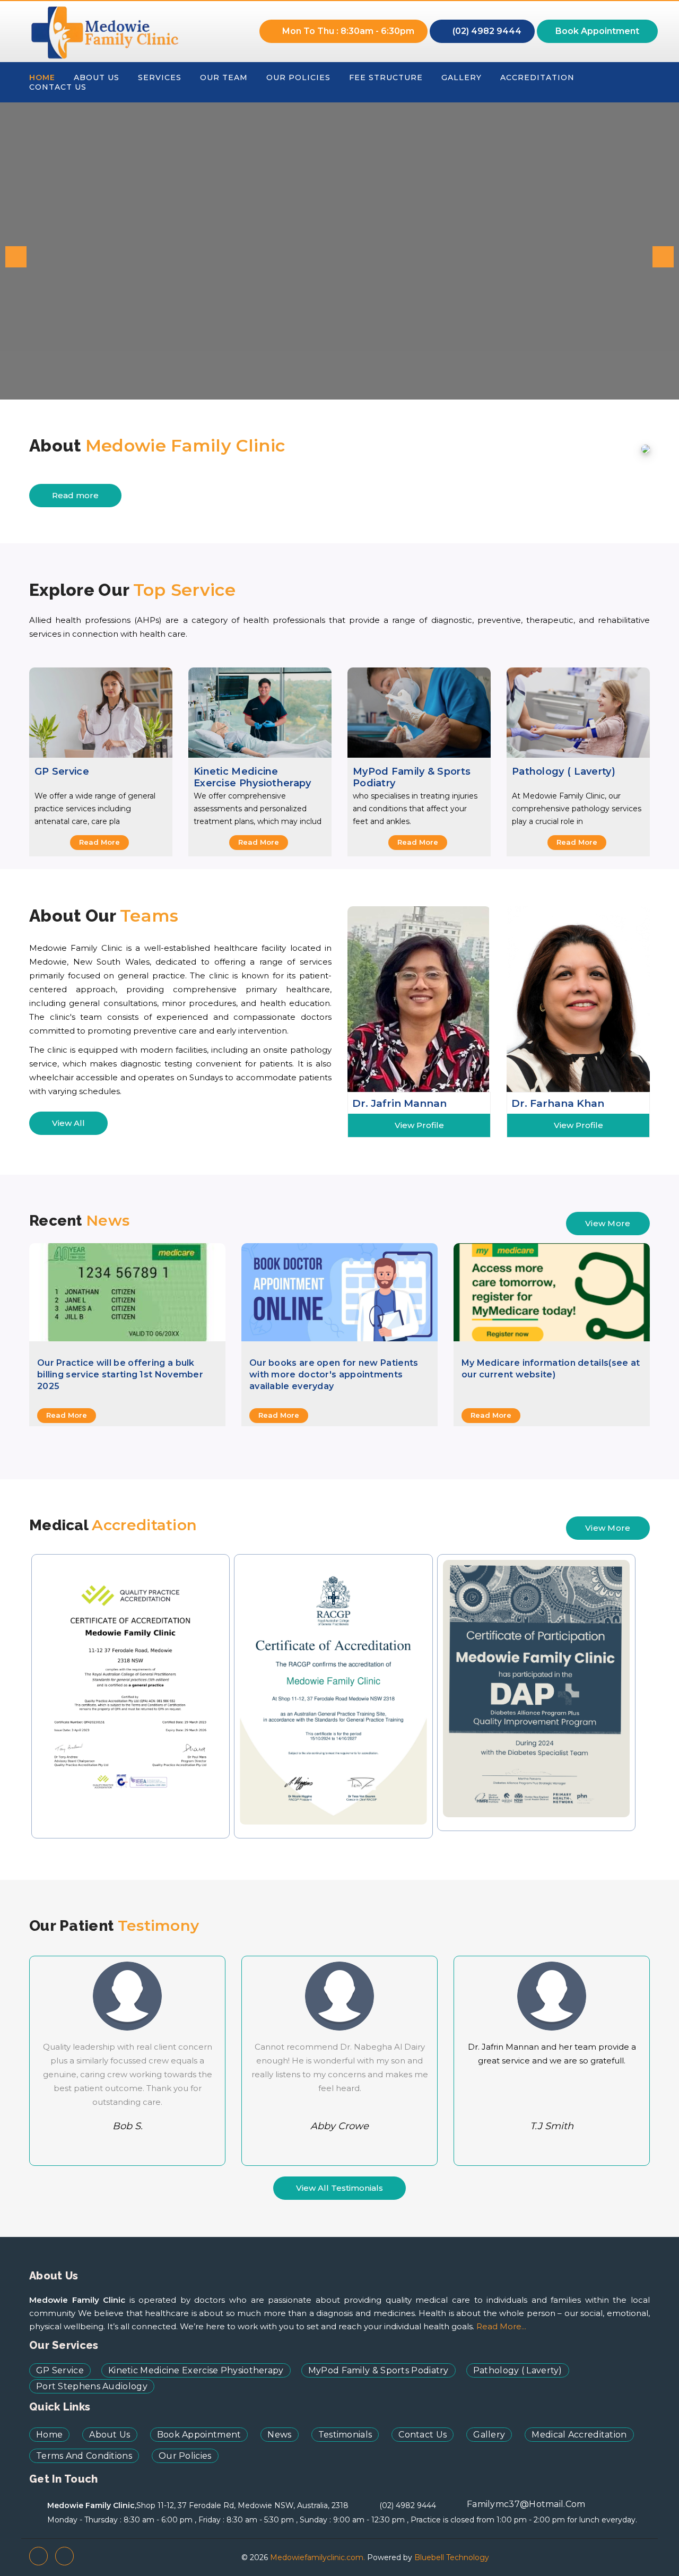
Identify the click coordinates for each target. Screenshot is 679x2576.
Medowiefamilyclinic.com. (316, 2557)
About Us (110, 2435)
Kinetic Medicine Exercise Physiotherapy (253, 777)
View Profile (419, 1125)
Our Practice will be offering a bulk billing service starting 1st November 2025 (120, 1374)
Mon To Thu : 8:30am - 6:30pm (347, 31)
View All (68, 1123)
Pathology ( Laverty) (564, 771)
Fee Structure (386, 77)
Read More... (501, 2326)
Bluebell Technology (452, 2557)
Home (49, 2435)
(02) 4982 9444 (486, 31)
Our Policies (298, 77)
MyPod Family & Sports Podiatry (412, 777)
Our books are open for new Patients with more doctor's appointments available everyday (334, 1374)
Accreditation (537, 77)
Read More (99, 842)
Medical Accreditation (579, 2435)
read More (67, 1415)
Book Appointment (597, 31)
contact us (58, 87)
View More (608, 1223)
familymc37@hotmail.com (526, 2504)
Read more (75, 495)
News (279, 2435)
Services (160, 77)
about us (97, 77)
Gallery (462, 77)
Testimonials (345, 2435)
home (42, 77)
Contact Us (423, 2435)
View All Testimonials (339, 2188)
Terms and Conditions (84, 2456)
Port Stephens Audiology (92, 2386)
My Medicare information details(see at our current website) (551, 1369)
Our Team (224, 77)
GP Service (62, 771)
